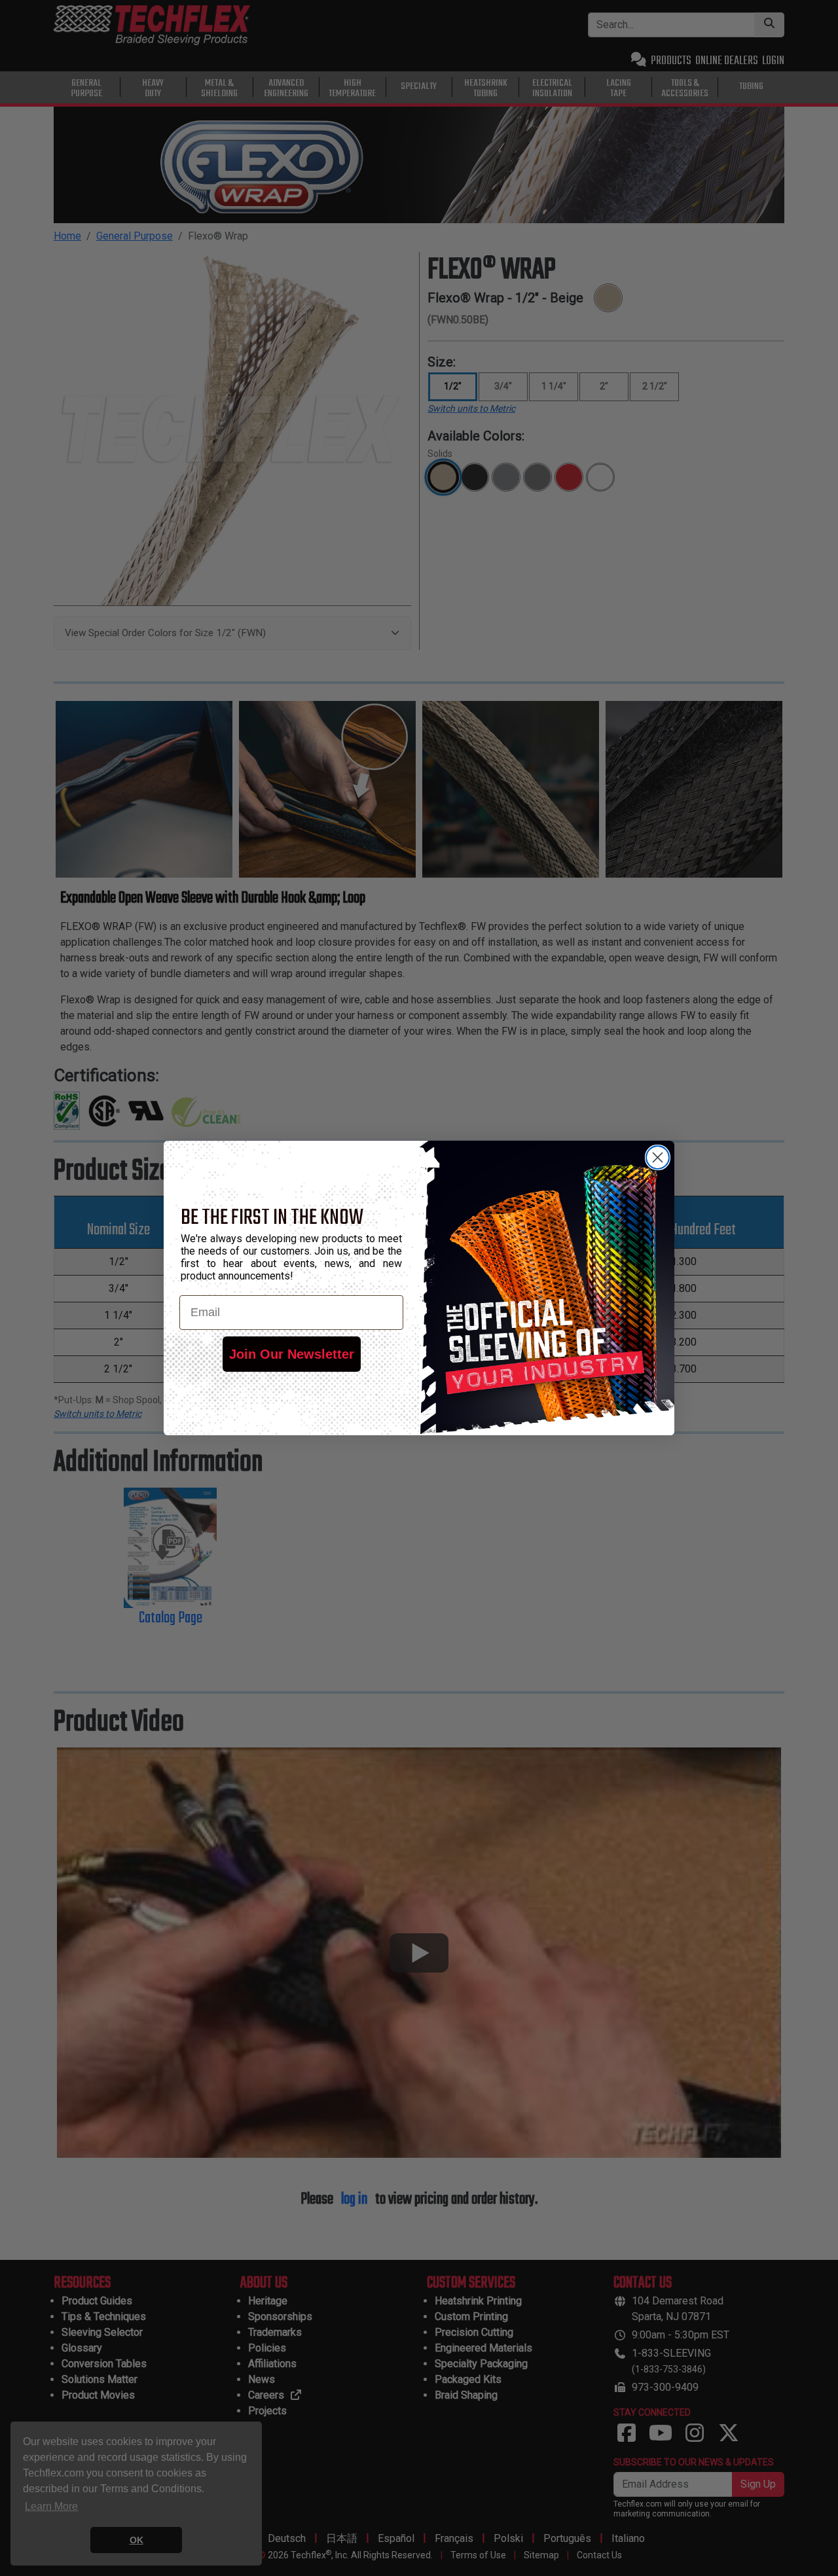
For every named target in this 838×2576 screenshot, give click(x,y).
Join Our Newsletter (292, 1354)
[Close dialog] (658, 1157)
